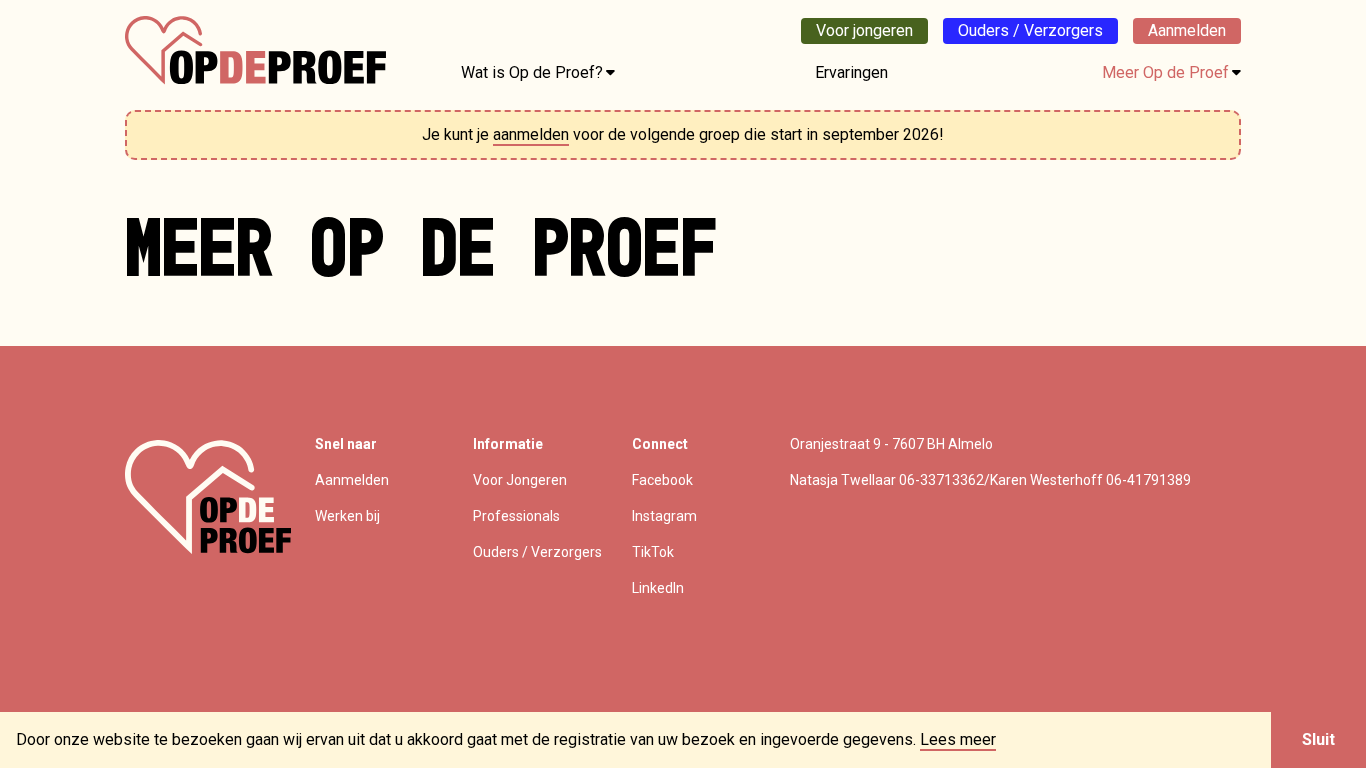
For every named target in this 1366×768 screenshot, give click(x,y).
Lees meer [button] (958, 740)
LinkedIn (658, 588)
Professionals (516, 516)
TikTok (653, 552)
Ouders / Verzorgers (1030, 30)
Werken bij (347, 516)
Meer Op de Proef (1165, 72)
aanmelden (531, 134)
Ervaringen (851, 72)
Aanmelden (1187, 30)
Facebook (662, 480)
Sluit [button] (1318, 739)
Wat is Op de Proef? (532, 72)
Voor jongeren (864, 30)
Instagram (664, 516)
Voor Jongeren (520, 480)
